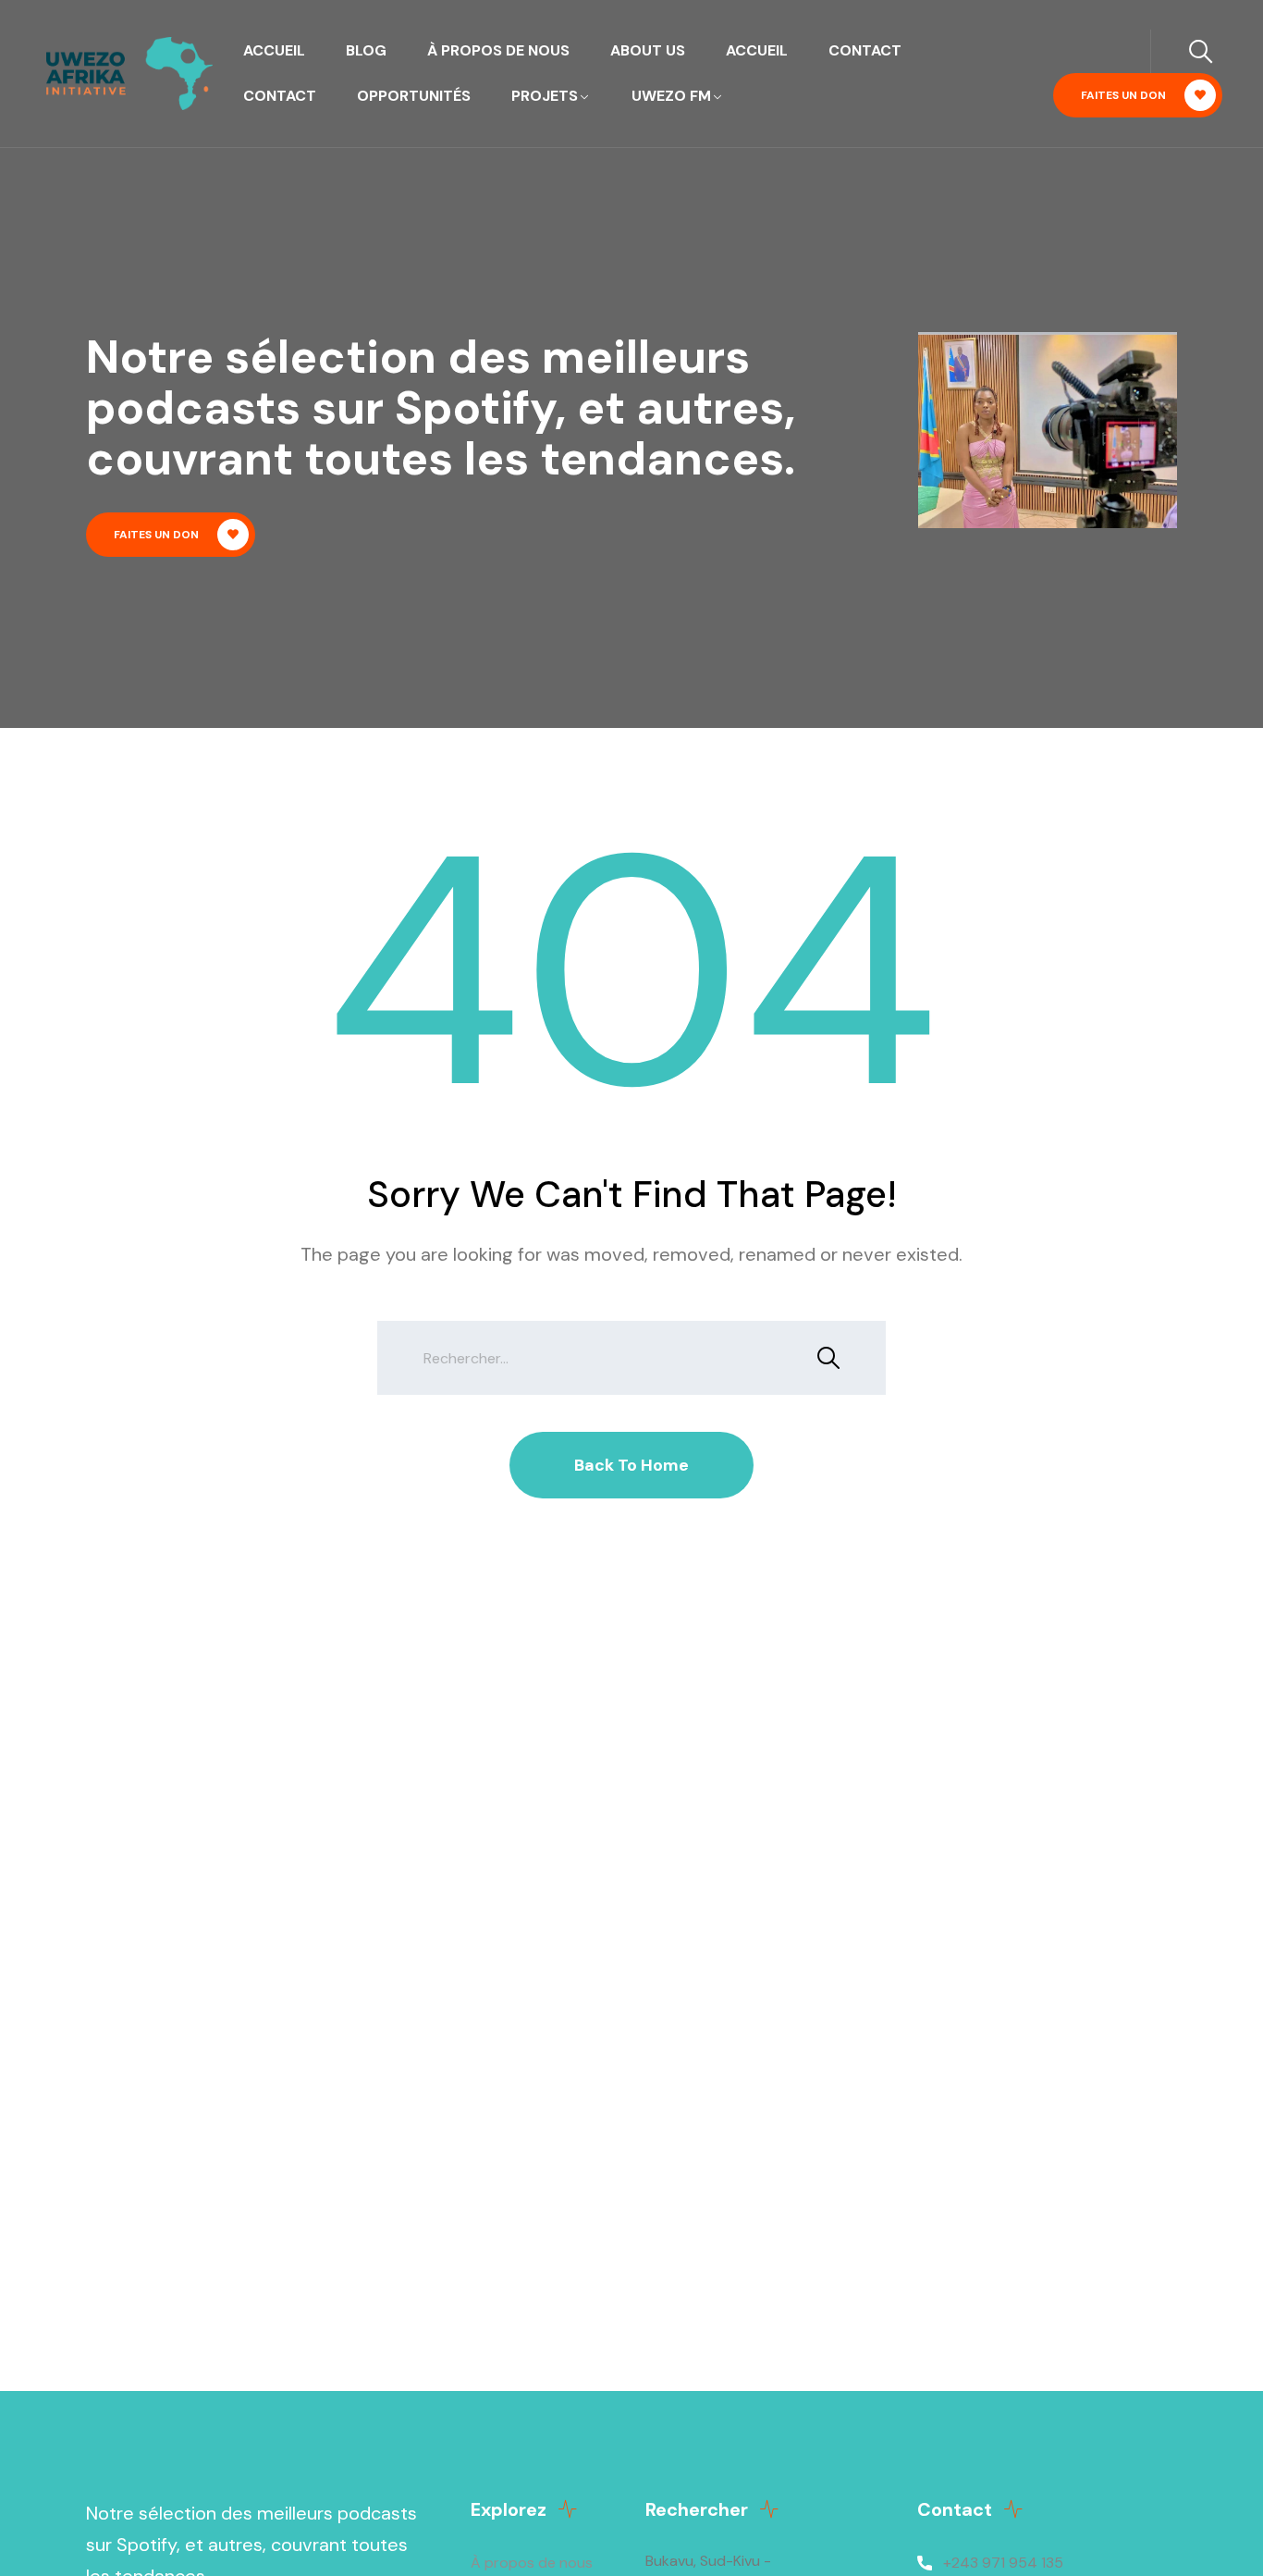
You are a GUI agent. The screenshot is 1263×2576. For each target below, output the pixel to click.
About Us (648, 50)
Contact (865, 50)
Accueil (274, 50)
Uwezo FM (671, 96)
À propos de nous (498, 50)
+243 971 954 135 (1003, 2563)
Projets (545, 96)
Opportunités (414, 96)
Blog (366, 50)
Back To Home (631, 1465)
